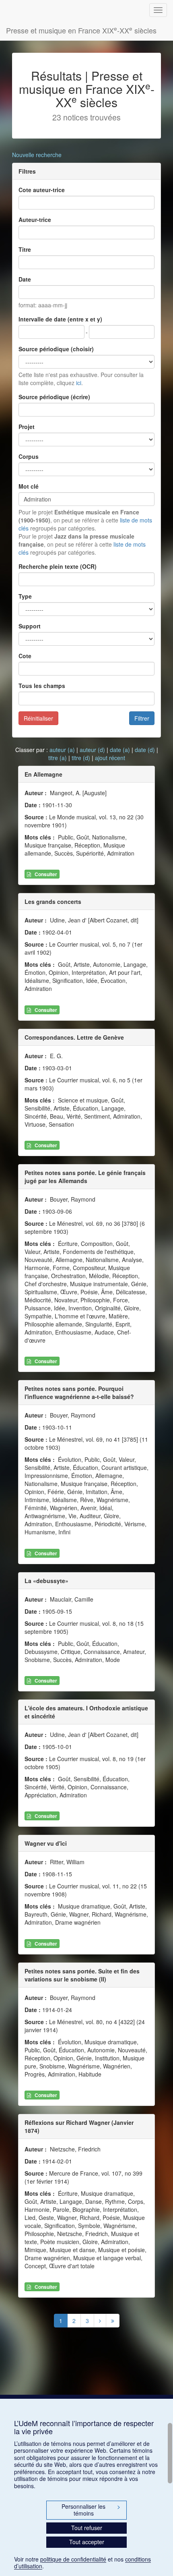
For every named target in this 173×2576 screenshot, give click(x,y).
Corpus (29, 456)
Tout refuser (87, 2528)
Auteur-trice (35, 220)
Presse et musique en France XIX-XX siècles (81, 30)
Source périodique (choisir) (56, 349)
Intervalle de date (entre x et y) (60, 319)
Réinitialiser (38, 718)
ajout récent (110, 758)
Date (25, 279)
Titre (25, 249)
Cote (25, 656)
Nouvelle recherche (37, 155)
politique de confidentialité (73, 2559)
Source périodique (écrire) (54, 397)
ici (79, 383)
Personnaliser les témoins (91, 2510)
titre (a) (58, 758)
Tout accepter (87, 2542)
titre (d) (81, 758)
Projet (27, 427)
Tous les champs (42, 686)
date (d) (145, 750)
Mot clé (29, 486)
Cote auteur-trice (42, 190)
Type (25, 596)
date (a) (120, 750)
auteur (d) (92, 750)
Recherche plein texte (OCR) (58, 566)
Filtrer (142, 718)
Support (30, 626)
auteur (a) (62, 750)
